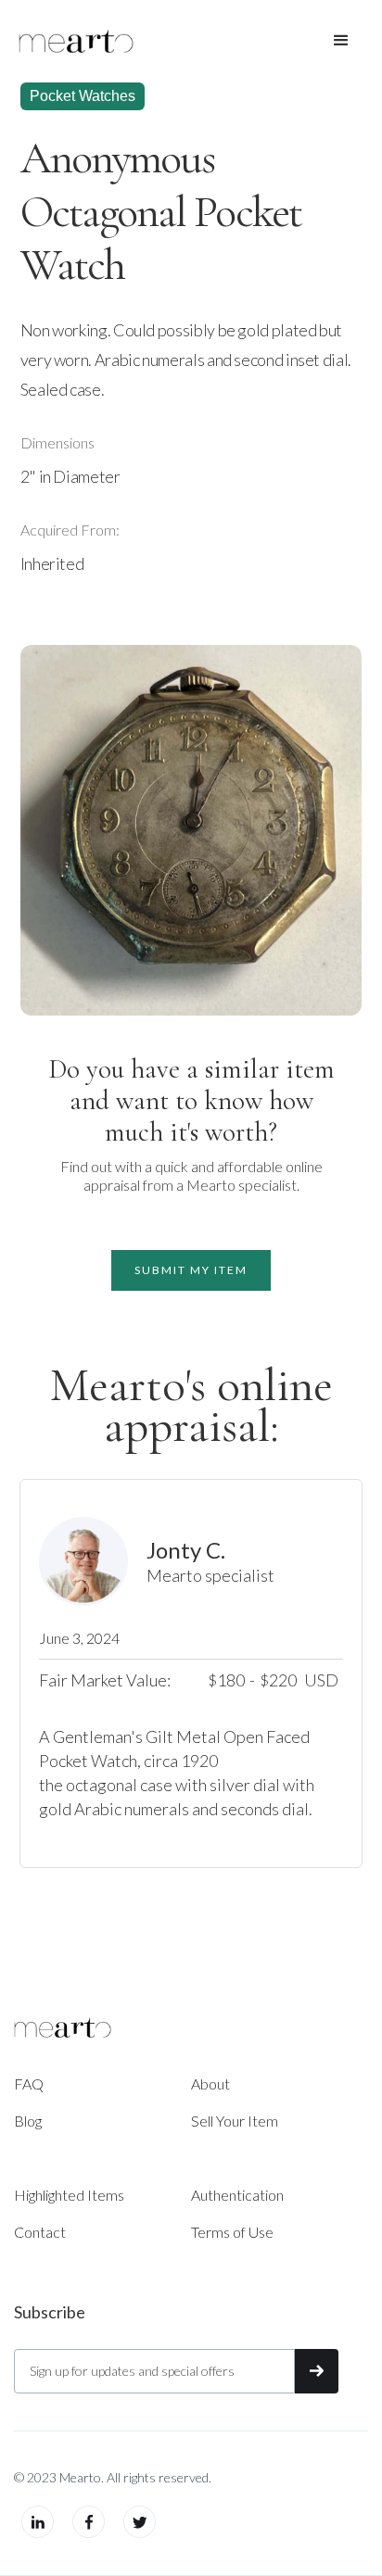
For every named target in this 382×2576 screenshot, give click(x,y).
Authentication (237, 2195)
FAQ (29, 2084)
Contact (40, 2232)
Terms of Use (232, 2232)
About (210, 2084)
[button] (341, 41)
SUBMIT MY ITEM (191, 1270)
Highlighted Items (69, 2195)
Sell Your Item (235, 2121)
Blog (28, 2121)
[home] (76, 41)
